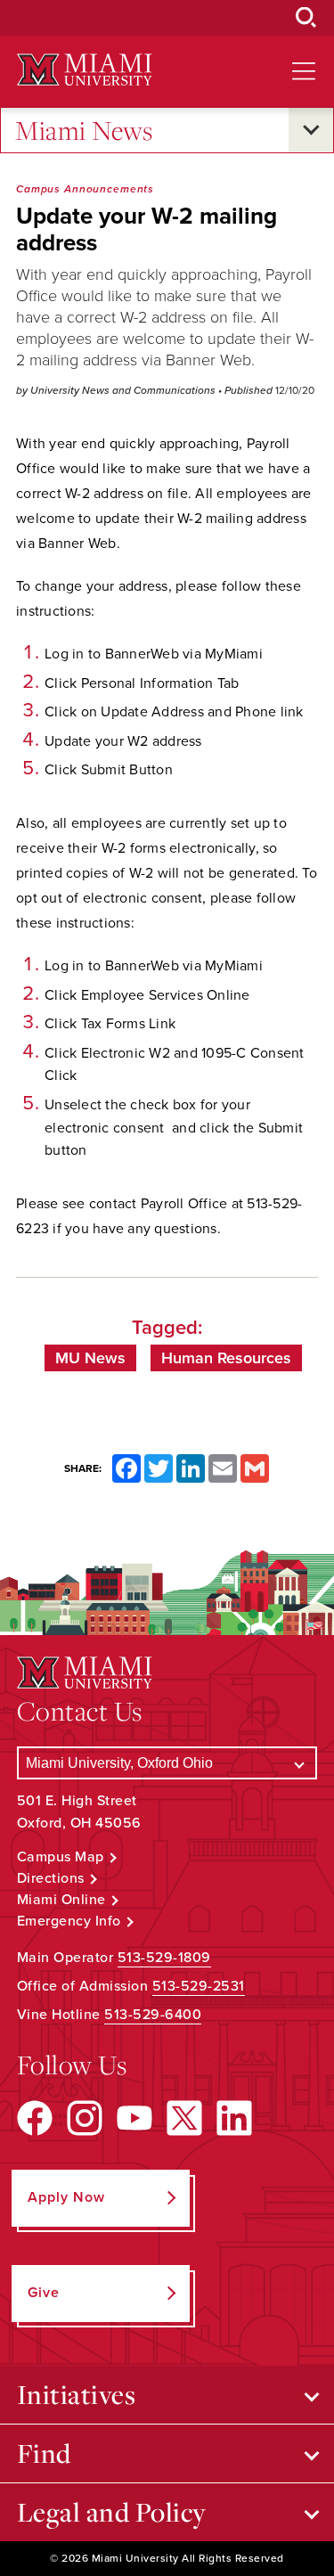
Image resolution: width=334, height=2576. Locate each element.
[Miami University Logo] (85, 70)
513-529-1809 (164, 1958)
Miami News (84, 130)
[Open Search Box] (306, 18)
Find (44, 2453)
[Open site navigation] (304, 71)
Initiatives (77, 2394)
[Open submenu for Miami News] (311, 130)
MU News (90, 1358)
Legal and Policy (112, 2512)
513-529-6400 (153, 2015)
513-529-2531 (199, 1986)
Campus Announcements (85, 189)
